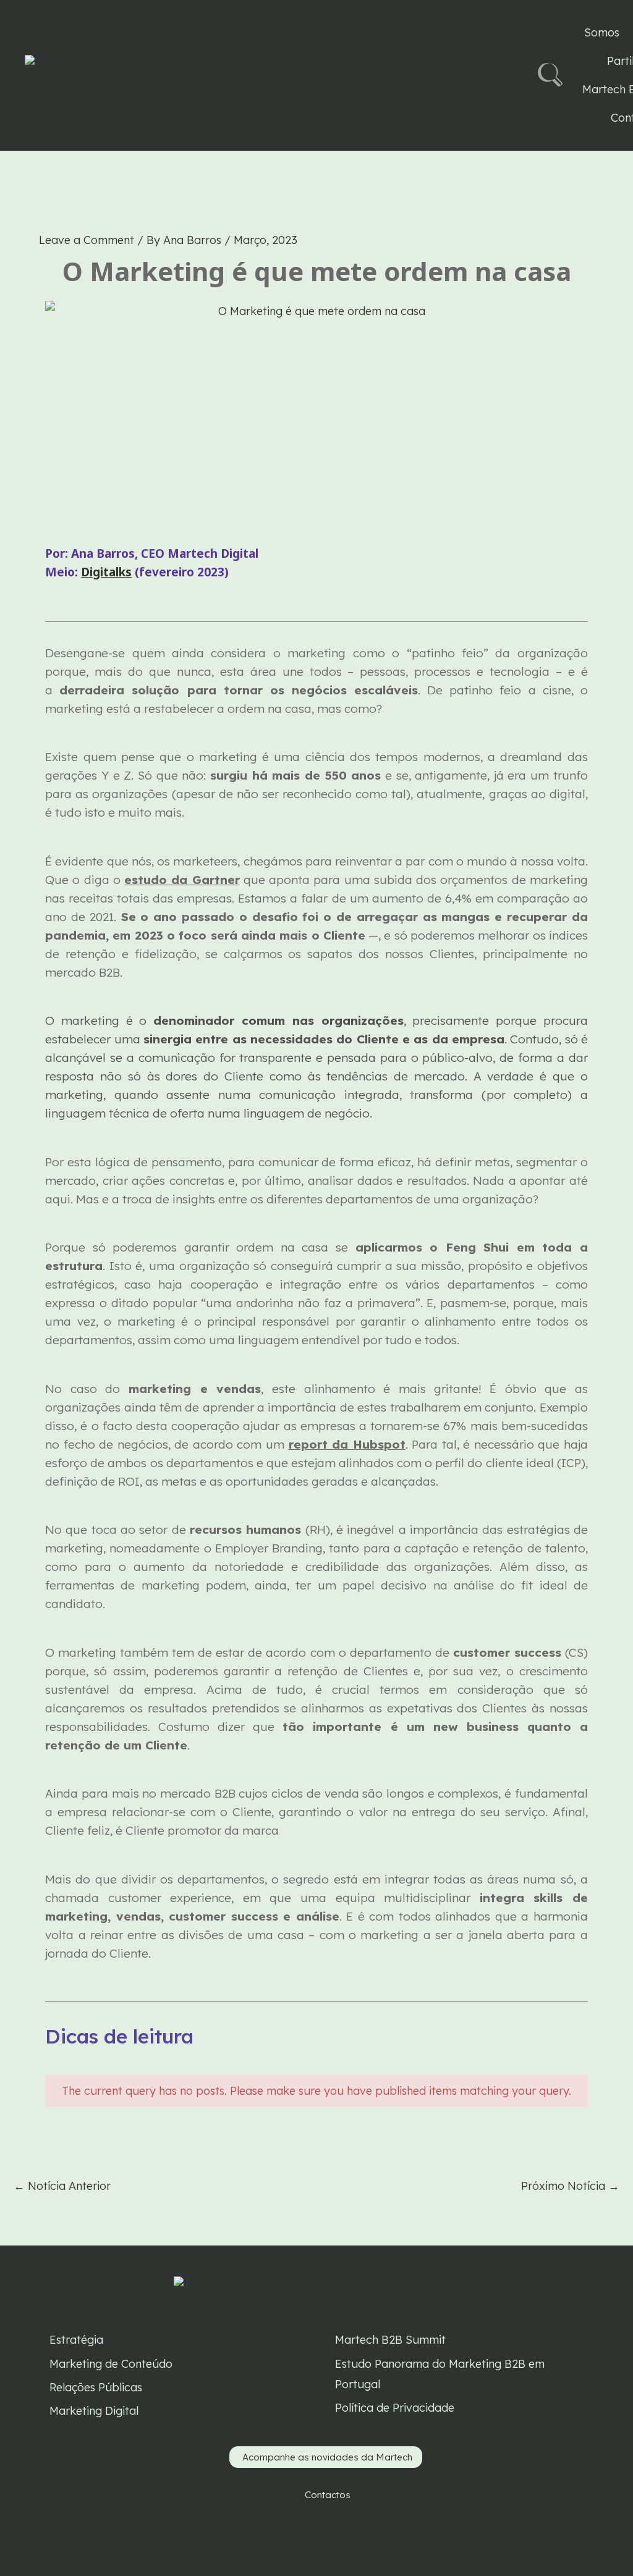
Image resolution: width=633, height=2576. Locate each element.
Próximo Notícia (570, 2186)
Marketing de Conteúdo (111, 2364)
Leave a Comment (87, 240)
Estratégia (76, 2340)
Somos (602, 32)
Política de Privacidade (395, 2408)
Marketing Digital (94, 2411)
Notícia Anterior (62, 2186)
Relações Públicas (96, 2387)
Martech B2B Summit (390, 2340)
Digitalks (106, 572)
